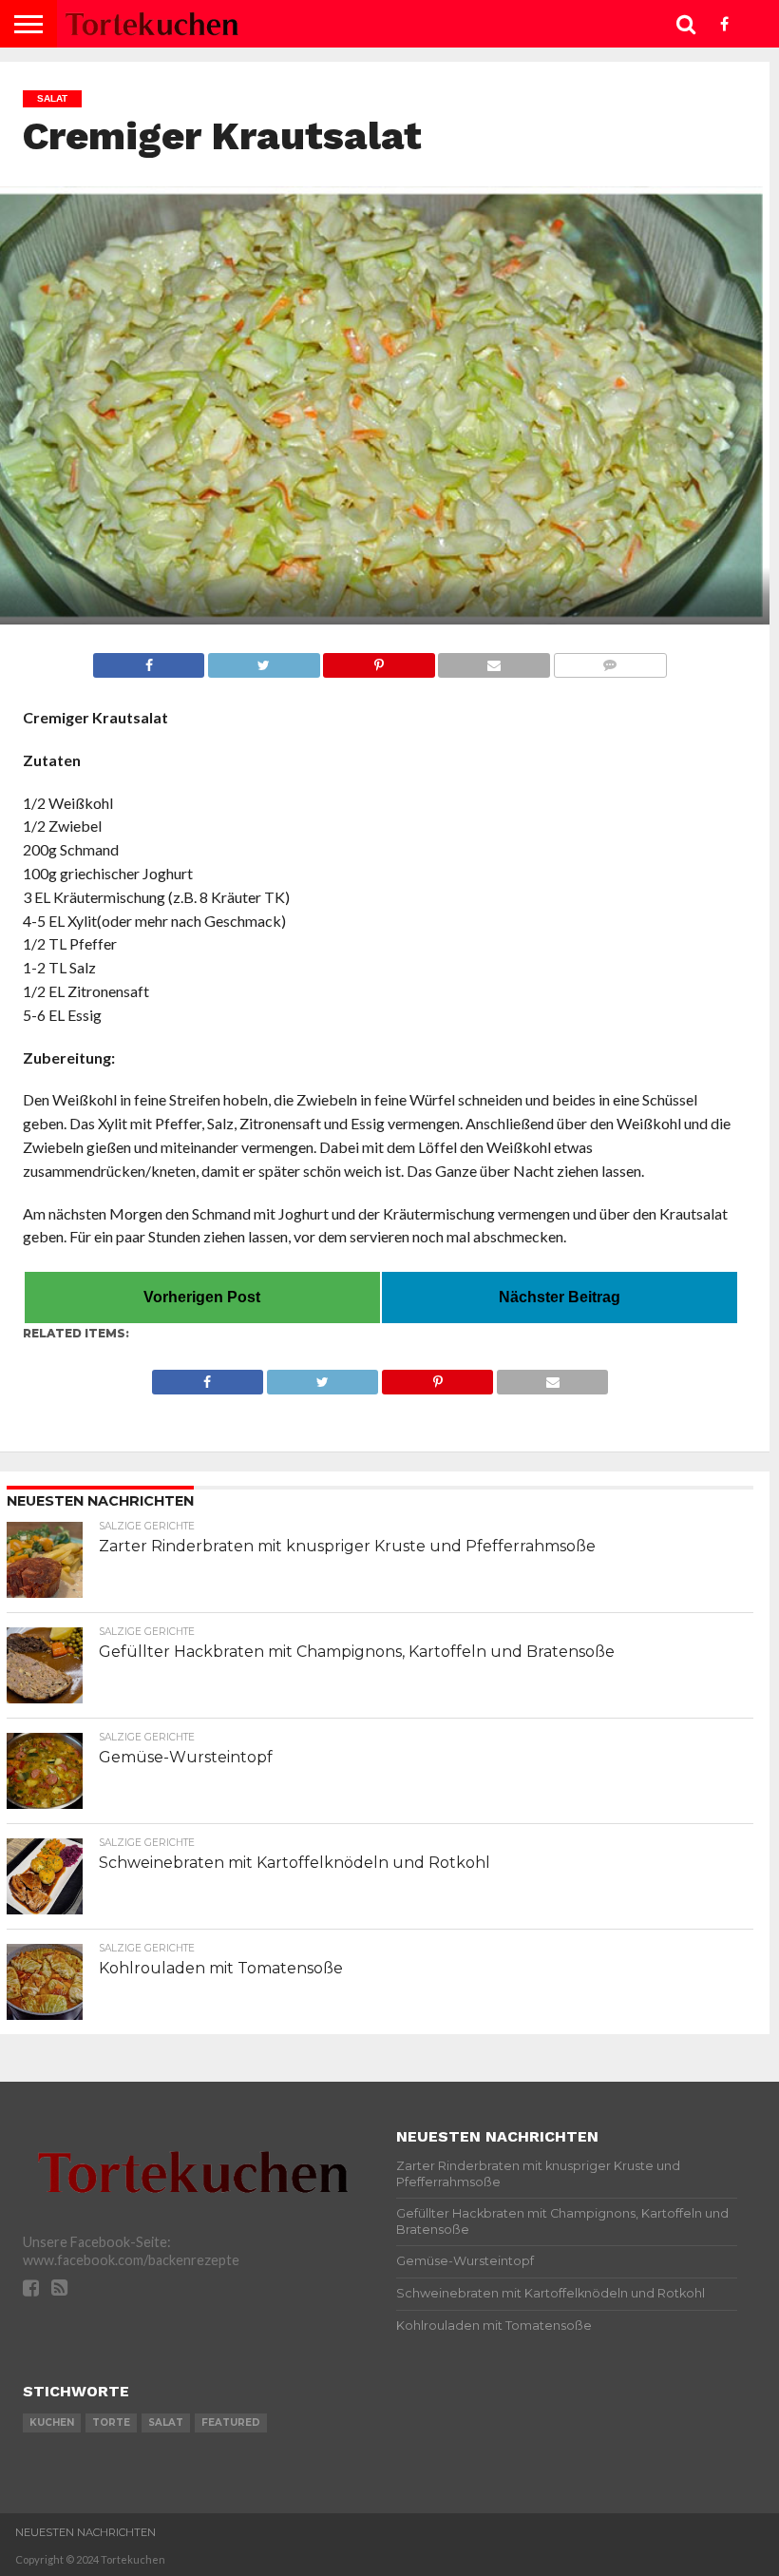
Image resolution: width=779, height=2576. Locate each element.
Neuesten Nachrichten (85, 2532)
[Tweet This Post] (263, 660)
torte (111, 2422)
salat (166, 2422)
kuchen (52, 2422)
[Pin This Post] (379, 660)
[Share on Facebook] (149, 660)
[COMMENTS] (610, 660)
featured (231, 2422)
